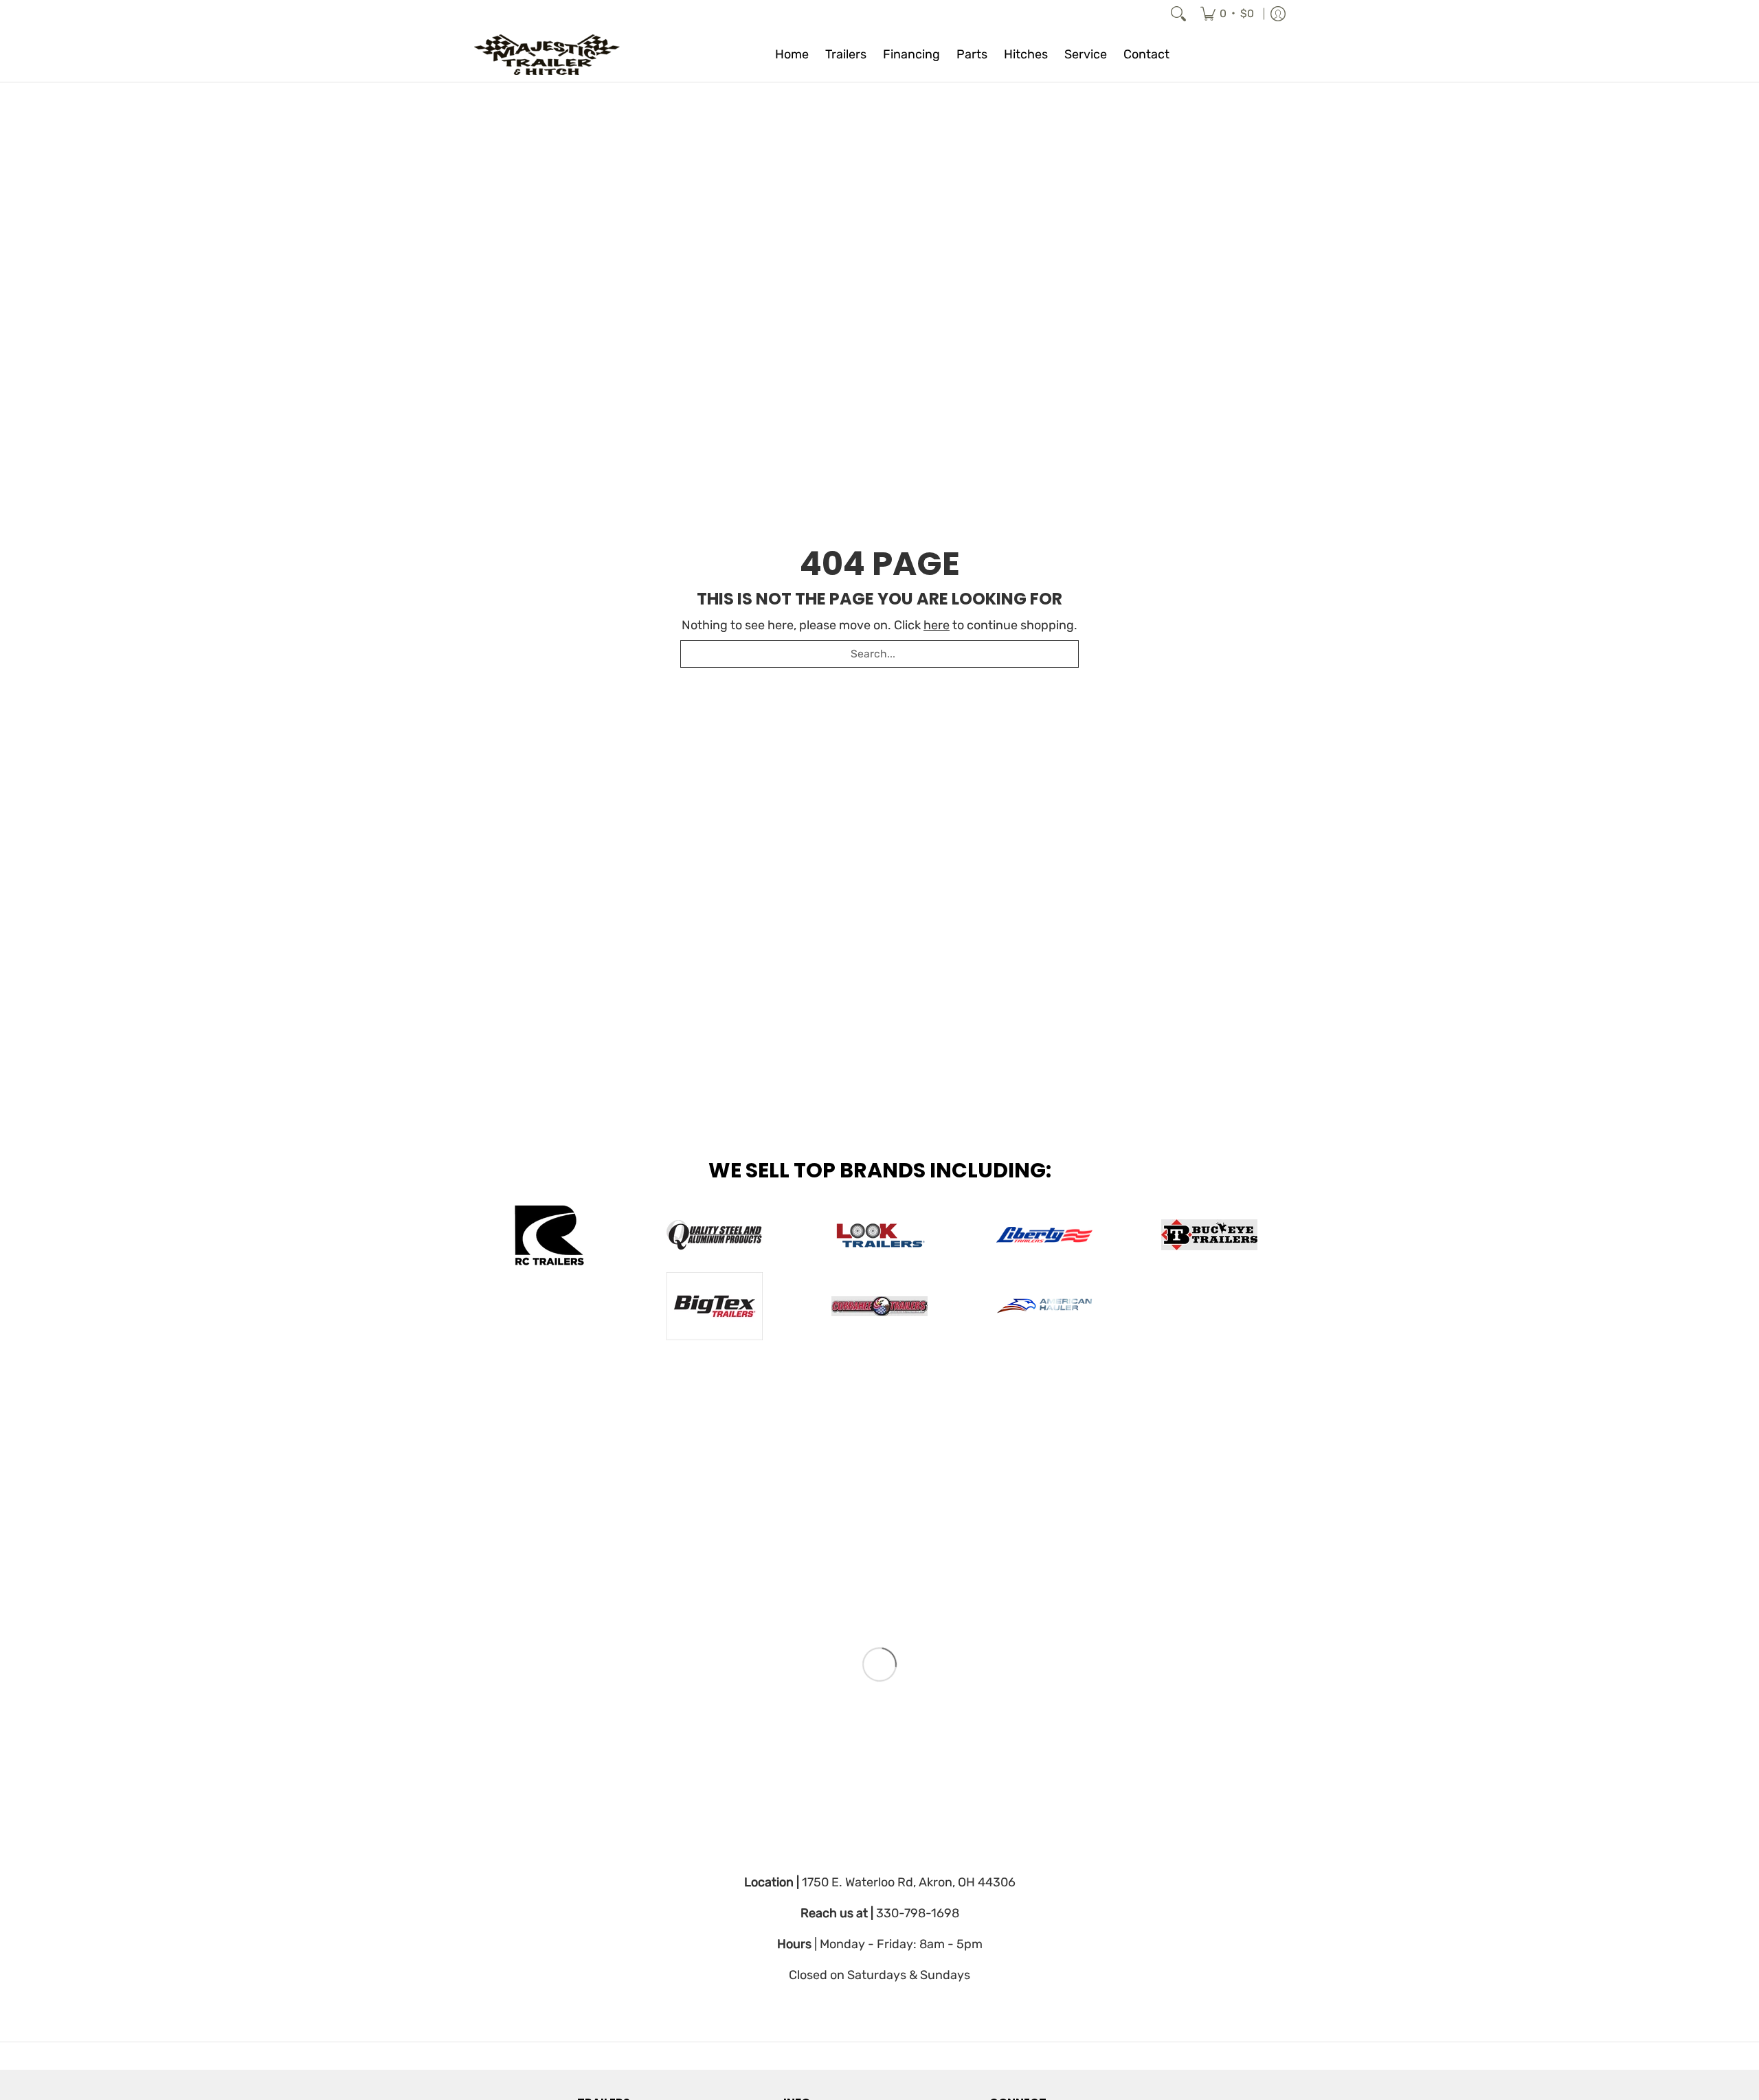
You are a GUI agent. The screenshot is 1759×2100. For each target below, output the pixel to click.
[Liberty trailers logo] (1044, 1235)
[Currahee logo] (879, 1306)
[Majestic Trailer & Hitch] (560, 55)
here (937, 625)
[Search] (1178, 14)
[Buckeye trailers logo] (1209, 1235)
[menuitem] (1227, 14)
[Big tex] (715, 1306)
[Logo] (1044, 1306)
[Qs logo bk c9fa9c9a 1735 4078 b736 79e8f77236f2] (715, 1235)
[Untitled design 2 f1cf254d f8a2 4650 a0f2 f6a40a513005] (879, 1235)
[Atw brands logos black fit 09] (550, 1235)
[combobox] (879, 654)
